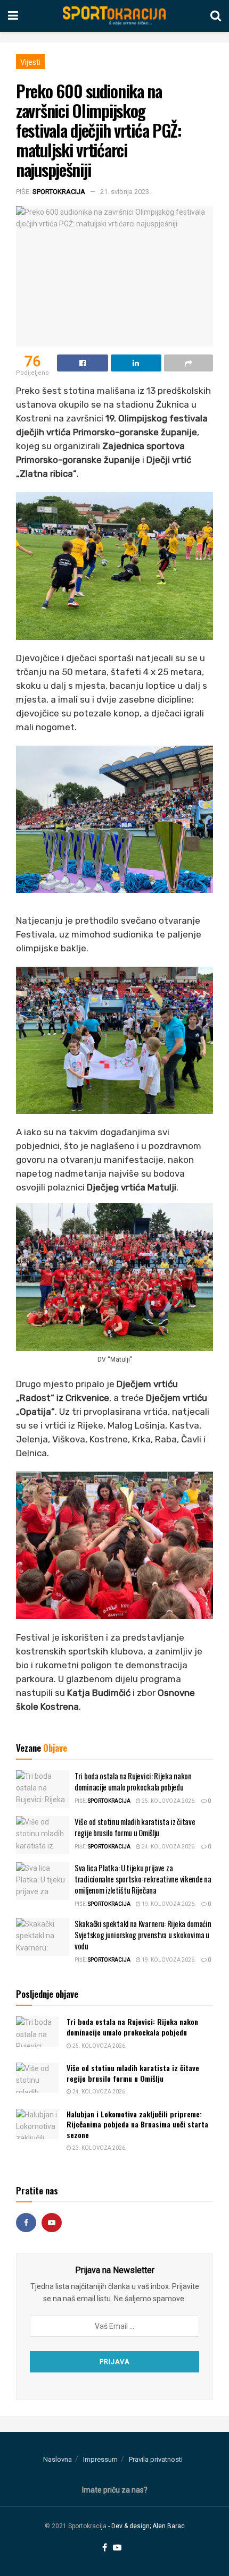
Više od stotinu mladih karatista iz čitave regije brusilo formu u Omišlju (135, 1827)
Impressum (100, 2459)
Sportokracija (59, 192)
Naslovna (58, 2459)
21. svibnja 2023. (125, 192)
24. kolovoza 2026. (168, 1847)
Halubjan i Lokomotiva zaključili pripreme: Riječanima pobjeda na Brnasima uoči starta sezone (137, 2124)
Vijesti (30, 62)
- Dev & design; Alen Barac (146, 2526)
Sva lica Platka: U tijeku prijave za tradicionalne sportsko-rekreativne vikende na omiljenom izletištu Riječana (143, 1879)
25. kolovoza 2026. (168, 1801)
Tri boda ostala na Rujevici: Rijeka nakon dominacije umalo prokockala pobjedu (133, 1781)
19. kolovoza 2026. (168, 1904)
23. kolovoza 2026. (99, 2148)
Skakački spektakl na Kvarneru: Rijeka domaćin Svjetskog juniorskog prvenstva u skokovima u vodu (143, 1935)
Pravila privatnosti (156, 2459)
